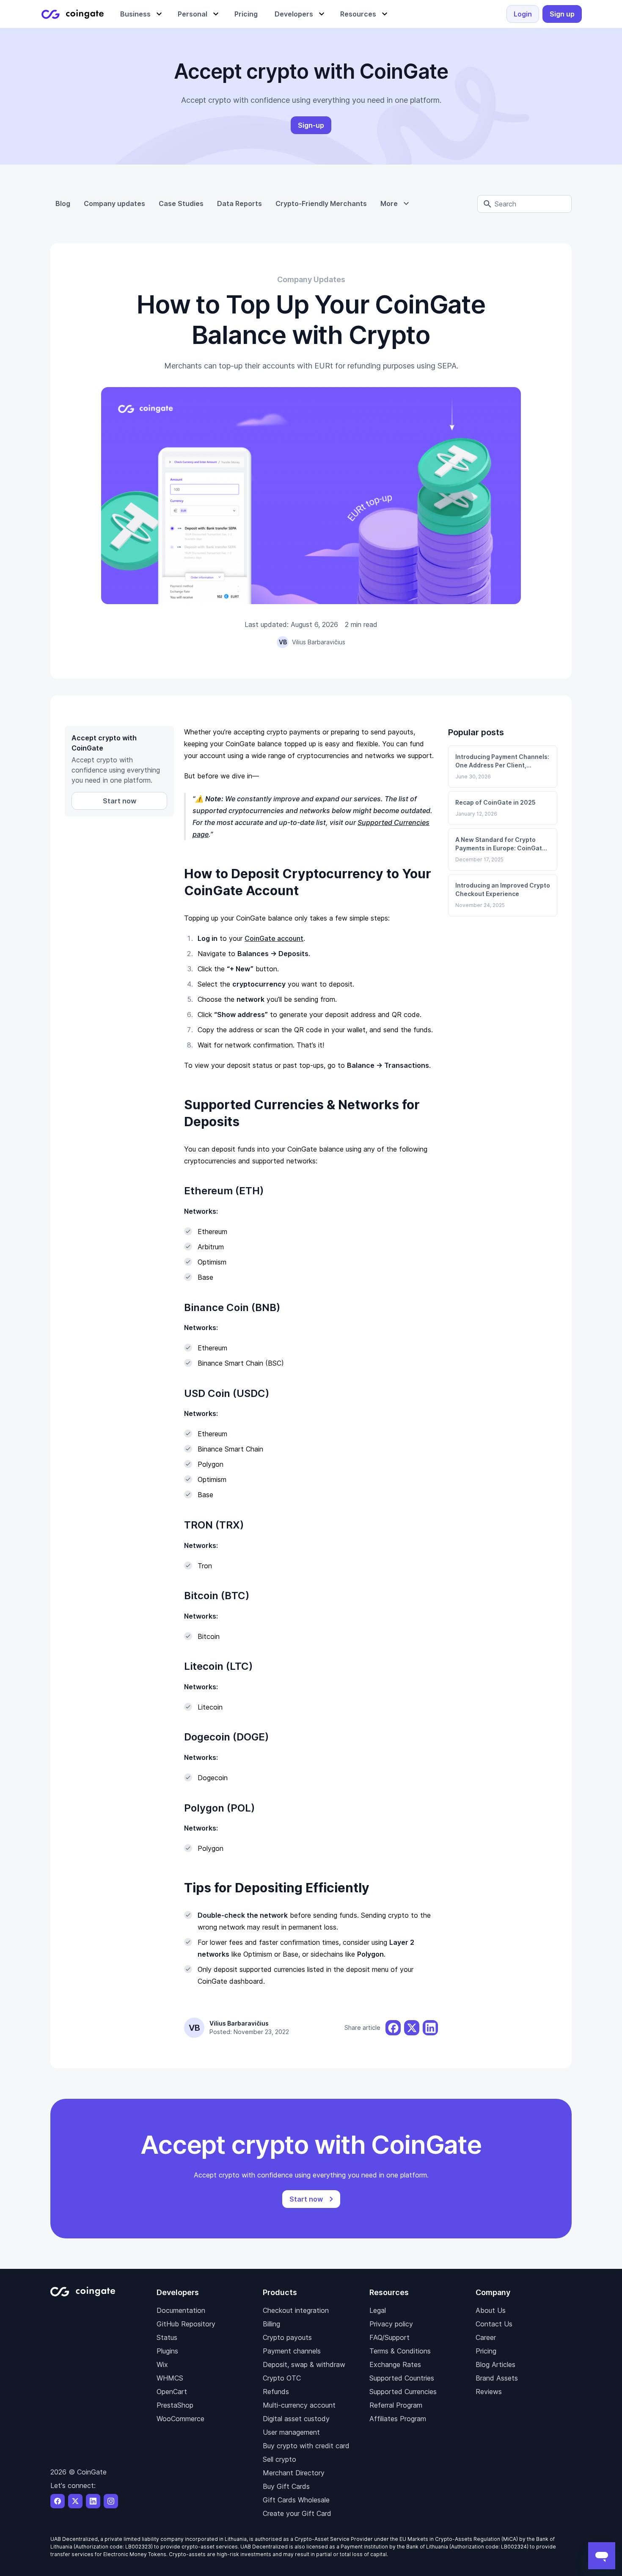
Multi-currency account (299, 2405)
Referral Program (396, 2405)
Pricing (486, 2351)
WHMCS (170, 2378)
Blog (63, 203)
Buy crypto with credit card (306, 2446)
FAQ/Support (389, 2337)
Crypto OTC (282, 2378)
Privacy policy (391, 2324)
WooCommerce (180, 2419)
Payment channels (292, 2351)
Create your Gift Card (297, 2513)
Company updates (114, 203)
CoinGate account (274, 938)
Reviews (489, 2392)
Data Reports (239, 203)
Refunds (276, 2392)
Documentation (181, 2310)
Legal (378, 2310)
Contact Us (494, 2324)
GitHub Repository (186, 2324)
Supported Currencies (403, 2392)
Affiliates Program (398, 2419)
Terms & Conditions (400, 2351)
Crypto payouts (287, 2337)
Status (167, 2337)
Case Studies (181, 203)
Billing (271, 2324)
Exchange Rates (395, 2364)
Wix (162, 2364)
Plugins (167, 2351)
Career (486, 2337)
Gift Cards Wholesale (296, 2500)
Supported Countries (402, 2378)
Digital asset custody (296, 2419)
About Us (491, 2310)
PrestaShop (175, 2405)
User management (291, 2432)
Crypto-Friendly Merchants (321, 203)
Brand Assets (497, 2378)
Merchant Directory (294, 2473)
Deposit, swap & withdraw (304, 2364)
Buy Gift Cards (286, 2486)
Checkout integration (296, 2310)
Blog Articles (495, 2364)
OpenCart (172, 2392)
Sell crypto (279, 2459)
